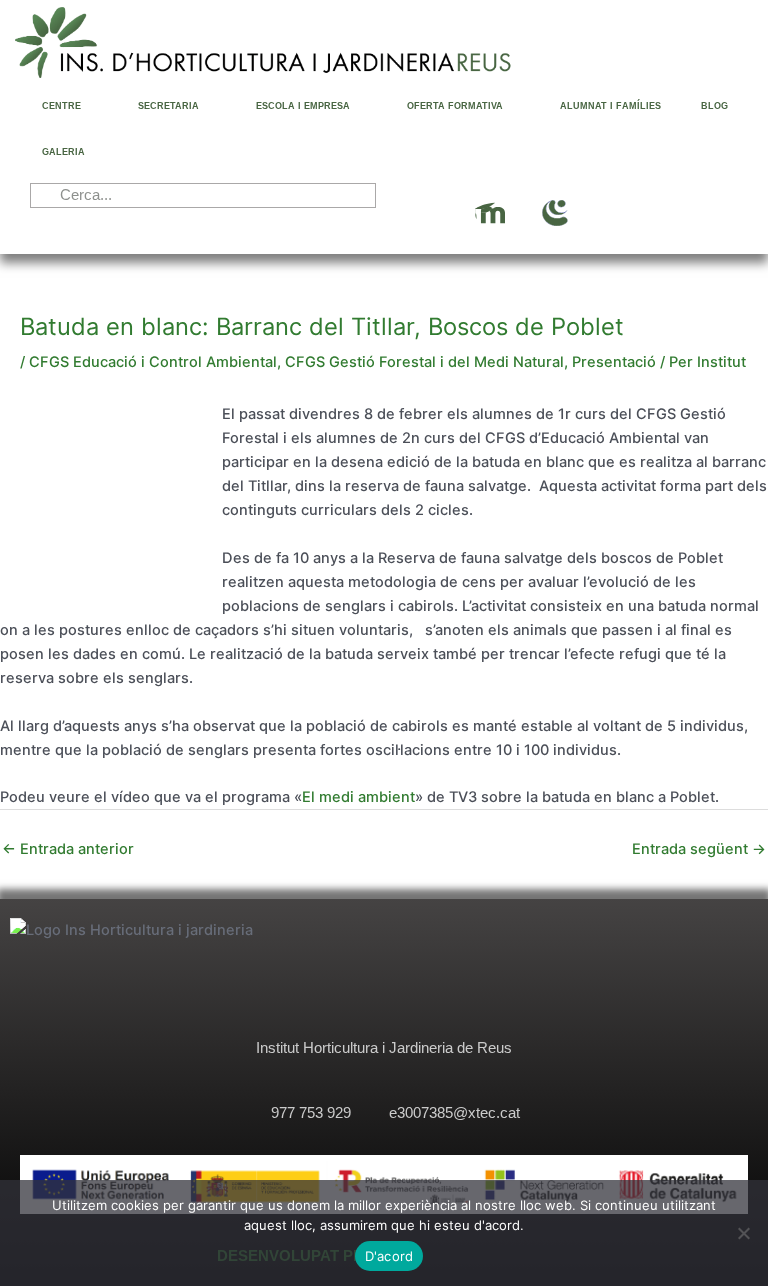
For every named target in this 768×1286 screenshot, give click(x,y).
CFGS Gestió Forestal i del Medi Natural (424, 362)
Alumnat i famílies (610, 106)
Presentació (614, 362)
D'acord (389, 1256)
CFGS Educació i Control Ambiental (153, 362)
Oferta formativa (455, 106)
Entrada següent (699, 849)
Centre (61, 106)
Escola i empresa (303, 106)
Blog (714, 106)
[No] (743, 1233)
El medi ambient (358, 797)
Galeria (63, 152)
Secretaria (168, 106)
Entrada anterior (68, 849)
